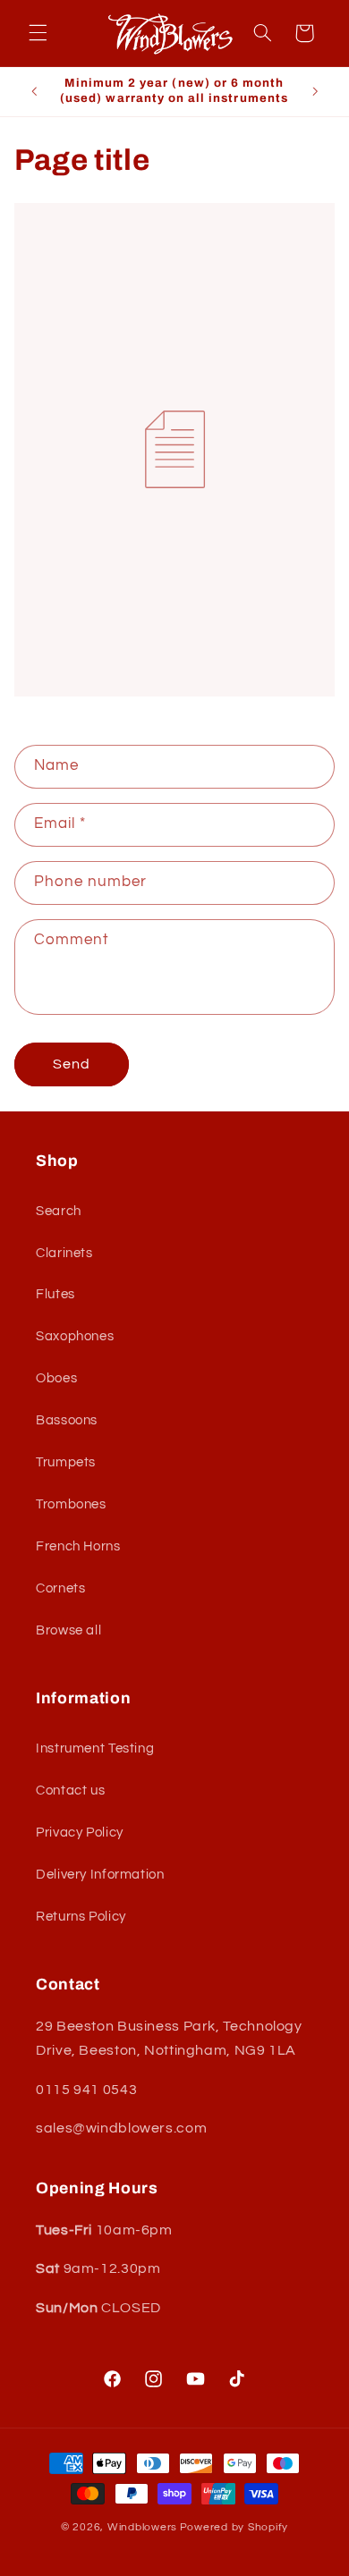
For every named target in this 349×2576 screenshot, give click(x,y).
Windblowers (142, 2527)
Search (59, 1211)
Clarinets (64, 1253)
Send (72, 1064)
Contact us (70, 1791)
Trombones (71, 1504)
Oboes (56, 1378)
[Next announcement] (315, 91)
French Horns (78, 1546)
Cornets (60, 1588)
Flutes (55, 1294)
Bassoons (67, 1420)
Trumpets (66, 1462)
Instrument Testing (95, 1748)
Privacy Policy (80, 1833)
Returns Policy (81, 1917)
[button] (38, 33)
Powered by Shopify (234, 2527)
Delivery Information (100, 1875)
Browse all (68, 1630)
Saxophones (75, 1336)
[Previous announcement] (34, 91)
